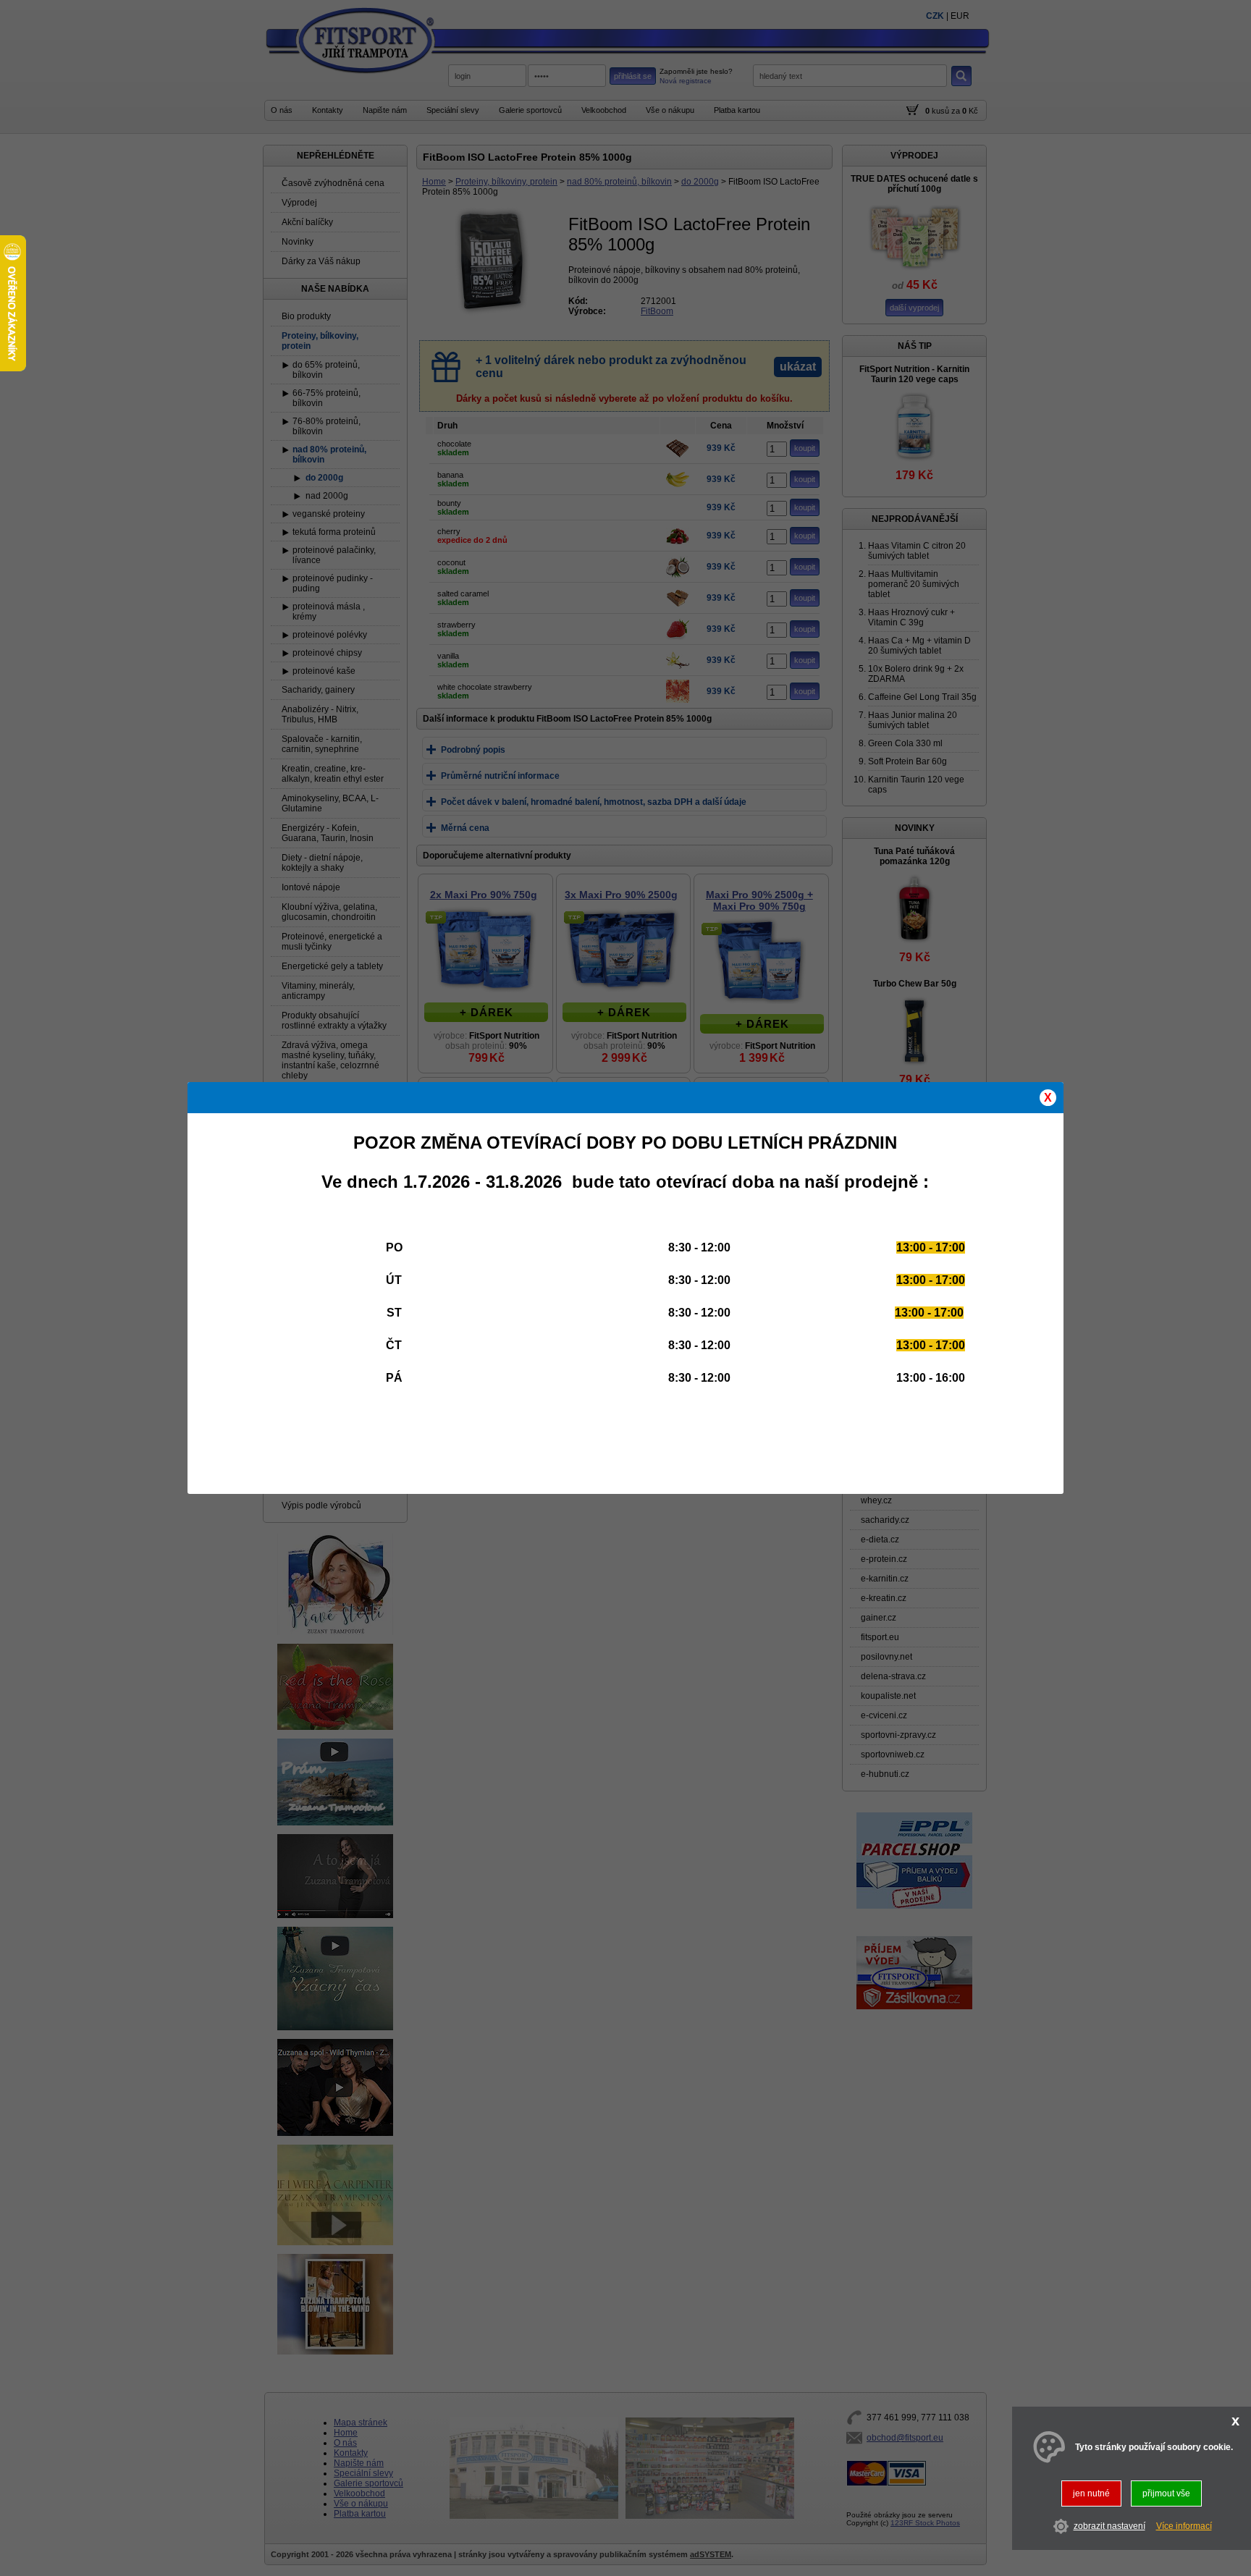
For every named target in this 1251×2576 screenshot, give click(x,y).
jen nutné (1091, 2493)
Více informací (1184, 2527)
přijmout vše (1166, 2493)
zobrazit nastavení (1109, 2527)
